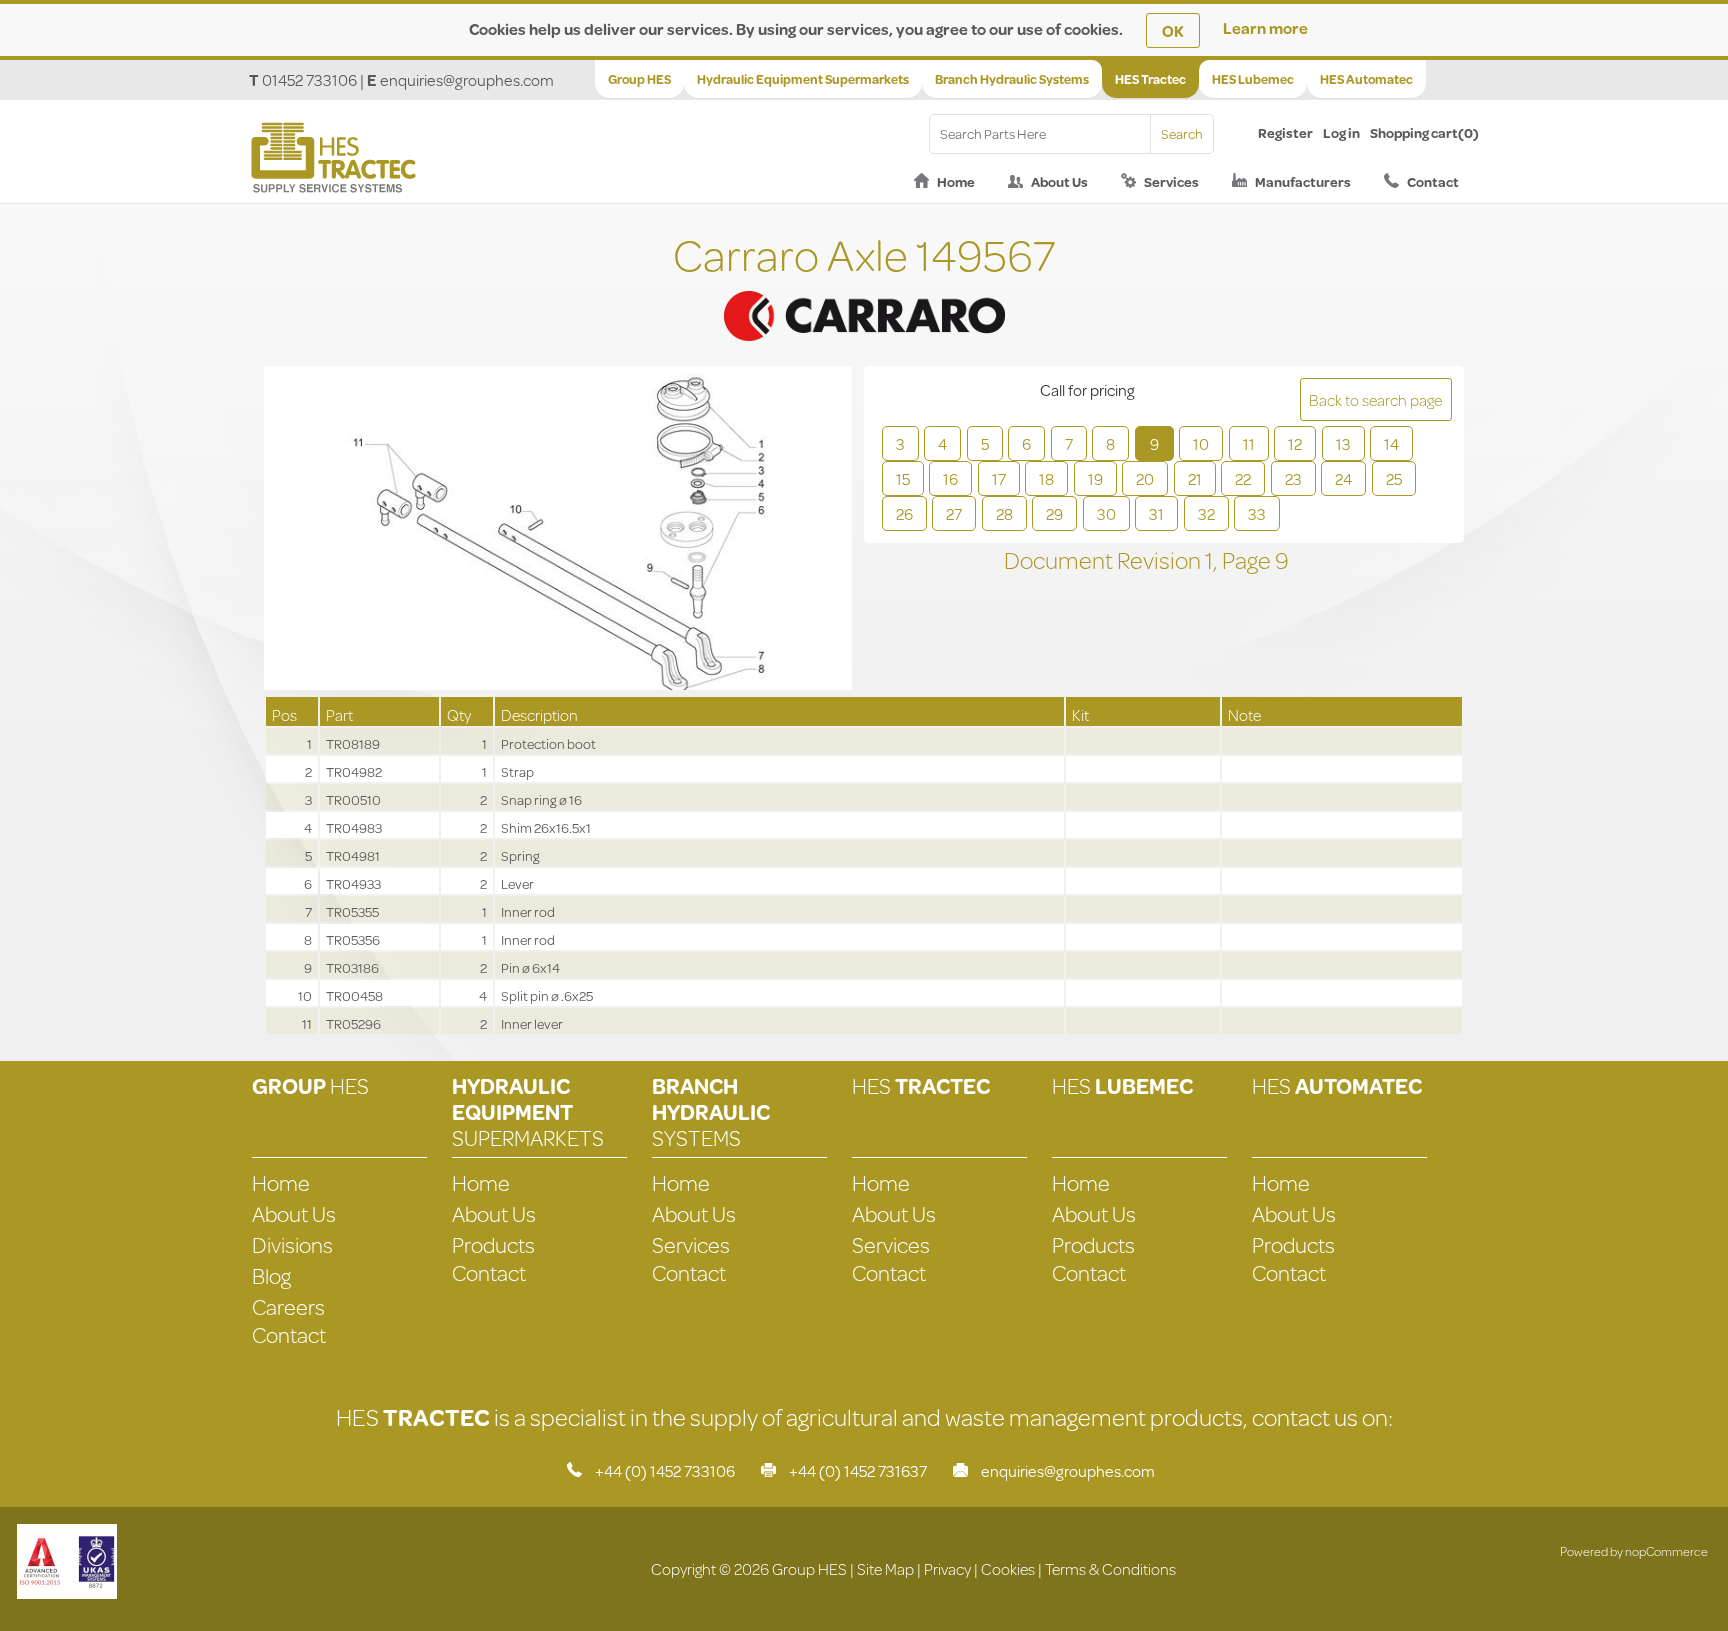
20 (1145, 478)
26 (904, 513)
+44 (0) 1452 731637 (858, 1470)
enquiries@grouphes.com (467, 79)
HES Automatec (1366, 79)
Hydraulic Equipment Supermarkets (803, 79)
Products (493, 1244)
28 (1004, 513)
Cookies (1008, 1568)
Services (1171, 182)
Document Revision (1104, 560)
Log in (1341, 133)
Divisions (292, 1244)
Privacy (947, 1568)
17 (999, 478)
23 (1293, 478)
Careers (288, 1306)
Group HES (639, 79)
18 (1046, 478)
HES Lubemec (1253, 79)
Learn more (1265, 27)
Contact (1433, 182)
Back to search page (1375, 399)
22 (1243, 478)
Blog (271, 1275)
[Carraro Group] (864, 291)
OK (1173, 30)
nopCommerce (1666, 1551)
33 (1257, 513)
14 (1391, 443)
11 (1249, 443)
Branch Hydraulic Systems (1012, 79)
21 (1195, 478)
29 (1054, 513)
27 (954, 513)
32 (1206, 513)
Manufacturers (1303, 182)
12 (1295, 443)
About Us (1059, 182)
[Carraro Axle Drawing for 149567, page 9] (558, 530)
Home (956, 182)
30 (1106, 513)
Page (1248, 560)
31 (1156, 513)
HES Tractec (1150, 79)
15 (903, 478)
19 (1095, 478)
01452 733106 (309, 79)
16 (950, 478)
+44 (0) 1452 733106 (665, 1470)
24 (1343, 478)
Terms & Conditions (1110, 1568)
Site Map (885, 1568)
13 (1343, 443)
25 (1394, 478)
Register (1285, 133)
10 (1201, 443)
